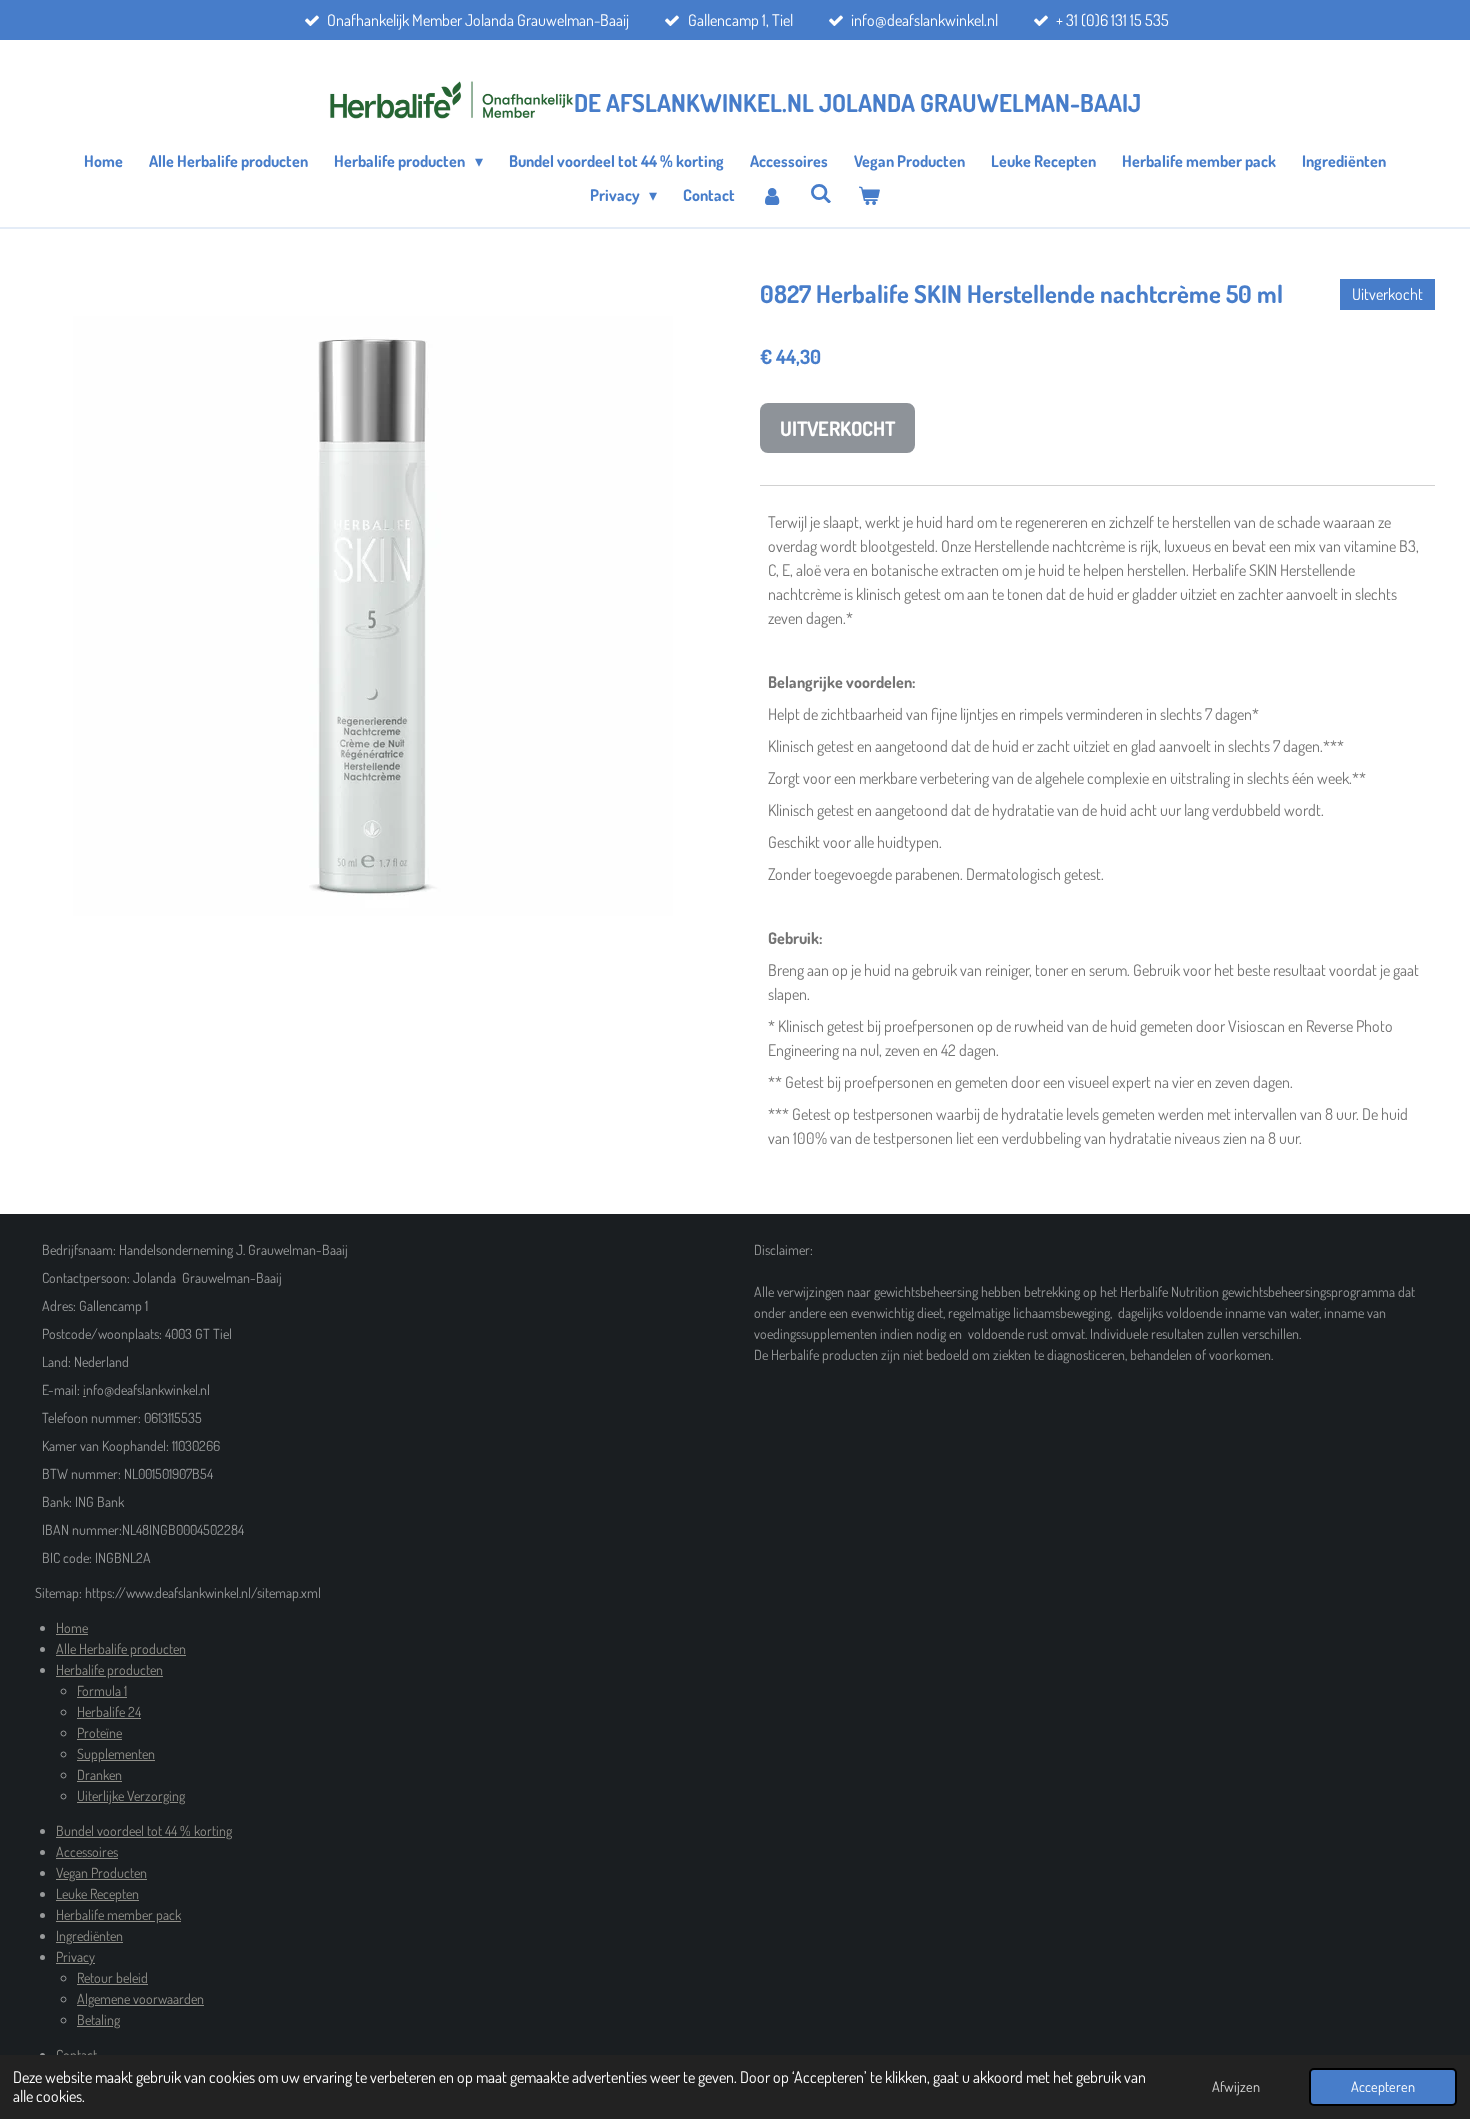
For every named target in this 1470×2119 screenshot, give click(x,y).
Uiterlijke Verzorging (131, 1795)
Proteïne (99, 1732)
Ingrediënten (89, 1935)
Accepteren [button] (1383, 2086)
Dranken (99, 1774)
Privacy (75, 1956)
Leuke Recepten (97, 1893)
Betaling (98, 2019)
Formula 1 (102, 1690)
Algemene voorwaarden (140, 1998)
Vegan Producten (101, 1872)
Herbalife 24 (109, 1711)
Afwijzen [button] (1236, 2086)
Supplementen (116, 1753)
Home (72, 1627)
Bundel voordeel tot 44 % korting (144, 1830)
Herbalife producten (109, 1669)
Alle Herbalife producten (121, 1648)
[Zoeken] (821, 193)
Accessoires (87, 1851)
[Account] (772, 195)
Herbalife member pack (118, 1914)
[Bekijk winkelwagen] (869, 195)
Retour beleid (112, 1977)
